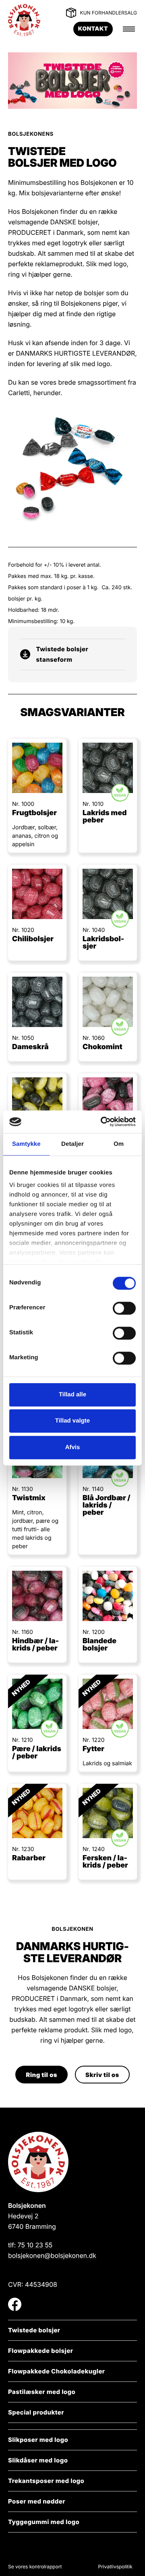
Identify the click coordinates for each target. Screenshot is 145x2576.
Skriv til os (102, 2075)
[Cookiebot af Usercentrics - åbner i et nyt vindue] (102, 1122)
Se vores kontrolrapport (35, 2567)
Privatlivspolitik (115, 2567)
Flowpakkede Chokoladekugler (57, 2371)
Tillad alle (72, 1395)
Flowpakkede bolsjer (40, 2351)
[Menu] (129, 29)
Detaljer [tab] (72, 1144)
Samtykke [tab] (26, 1144)
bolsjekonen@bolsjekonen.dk (52, 2255)
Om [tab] (119, 1144)
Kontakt (93, 29)
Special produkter (36, 2412)
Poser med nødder (37, 2501)
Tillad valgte (72, 1421)
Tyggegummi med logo (44, 2522)
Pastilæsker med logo (42, 2392)
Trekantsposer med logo (46, 2481)
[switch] (116, 1308)
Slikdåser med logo (38, 2460)
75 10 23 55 (35, 2245)
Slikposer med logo (38, 2440)
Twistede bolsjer (34, 2330)
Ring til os (41, 2075)
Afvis (73, 1447)
